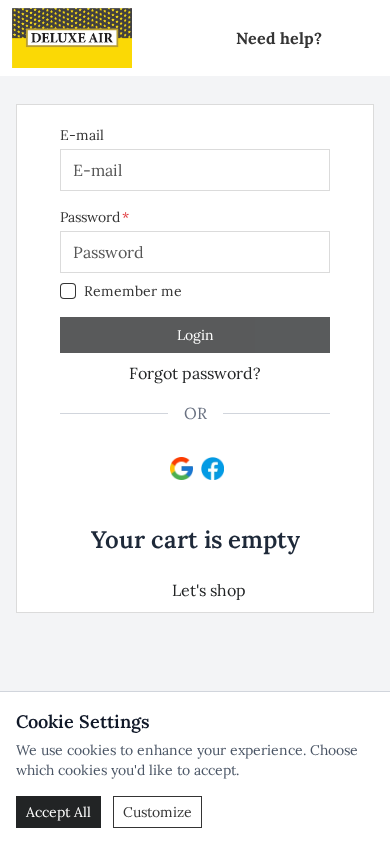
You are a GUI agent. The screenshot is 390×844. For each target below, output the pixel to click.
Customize (157, 812)
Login (195, 335)
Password (90, 217)
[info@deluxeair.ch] (370, 38)
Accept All (58, 812)
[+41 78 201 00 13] (342, 38)
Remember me (133, 291)
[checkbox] (68, 291)
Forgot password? (195, 373)
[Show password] (302, 252)
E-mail (82, 135)
